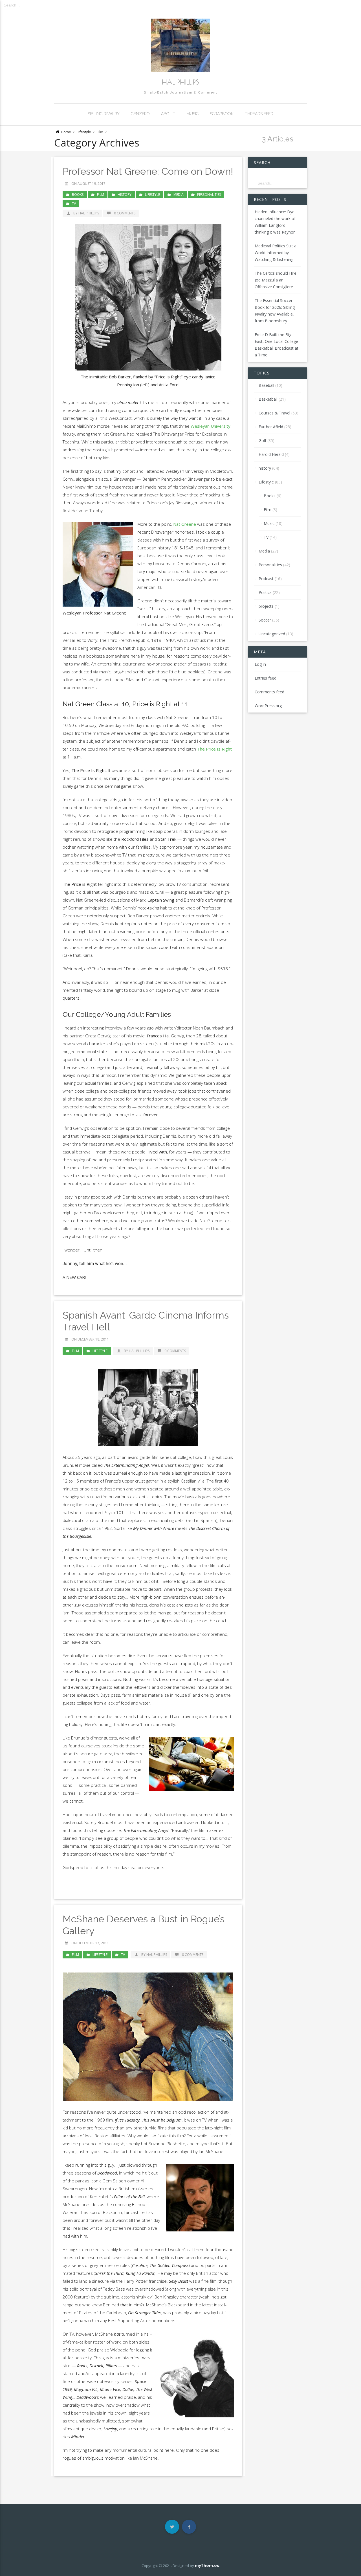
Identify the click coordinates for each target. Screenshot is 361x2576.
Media (179, 195)
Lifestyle (84, 132)
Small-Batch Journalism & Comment (181, 92)
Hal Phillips (180, 82)
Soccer (265, 620)
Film (101, 195)
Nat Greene (185, 524)
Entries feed (266, 678)
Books (78, 195)
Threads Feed (259, 114)
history (125, 195)
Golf (262, 441)
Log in (260, 664)
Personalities (209, 195)
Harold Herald (271, 454)
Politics (265, 592)
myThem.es (207, 2566)
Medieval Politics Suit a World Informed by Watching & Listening (276, 253)
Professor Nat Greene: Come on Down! (148, 171)
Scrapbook (222, 114)
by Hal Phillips (86, 213)
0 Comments (125, 213)
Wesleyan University (211, 426)
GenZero (140, 114)
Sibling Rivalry (104, 114)
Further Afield (271, 427)
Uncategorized (272, 634)
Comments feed (269, 692)
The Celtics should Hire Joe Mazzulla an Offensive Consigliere (276, 280)
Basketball (268, 399)
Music (192, 114)
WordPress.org (268, 706)
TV (74, 204)
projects (266, 606)
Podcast (266, 579)
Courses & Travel (274, 413)
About (168, 114)
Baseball (266, 385)
